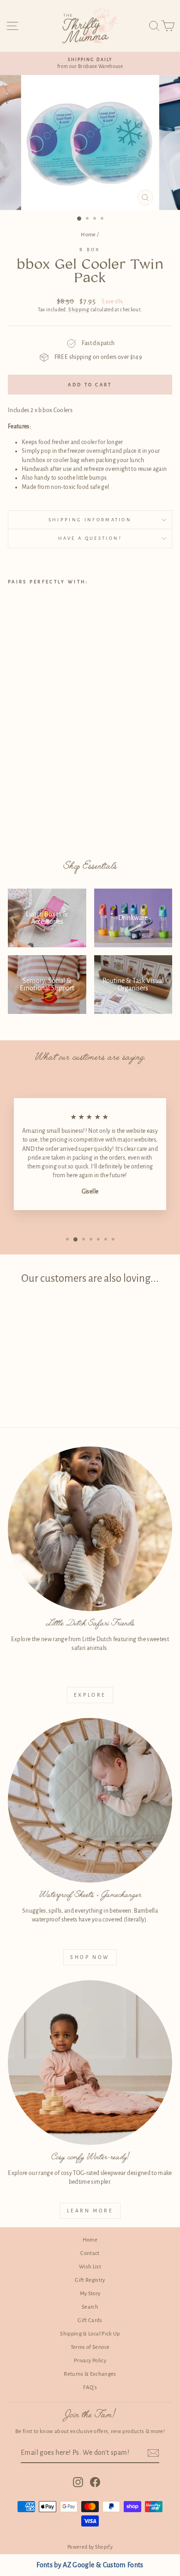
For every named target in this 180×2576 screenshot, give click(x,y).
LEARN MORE (90, 2211)
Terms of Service (90, 2347)
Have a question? (90, 538)
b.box (90, 250)
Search (90, 2307)
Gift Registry (90, 2280)
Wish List (90, 2267)
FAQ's (90, 2388)
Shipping (79, 310)
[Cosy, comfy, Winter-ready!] (90, 2063)
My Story (90, 2294)
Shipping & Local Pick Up (90, 2334)
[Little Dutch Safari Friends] (90, 1529)
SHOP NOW (90, 1957)
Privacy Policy (90, 2361)
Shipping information (90, 520)
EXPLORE (90, 1695)
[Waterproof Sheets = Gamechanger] (90, 1800)
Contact (90, 2253)
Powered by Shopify (90, 2547)
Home (88, 235)
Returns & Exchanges (90, 2374)
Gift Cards (90, 2320)
